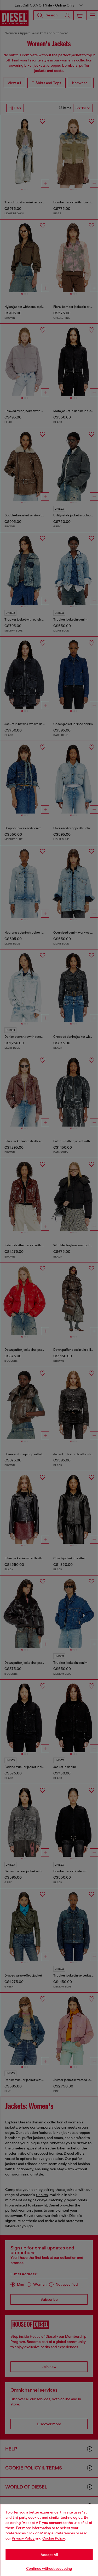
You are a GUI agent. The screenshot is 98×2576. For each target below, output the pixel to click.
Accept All (49, 2555)
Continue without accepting (49, 2568)
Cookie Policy (54, 2538)
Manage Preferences (58, 2533)
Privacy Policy (23, 2538)
